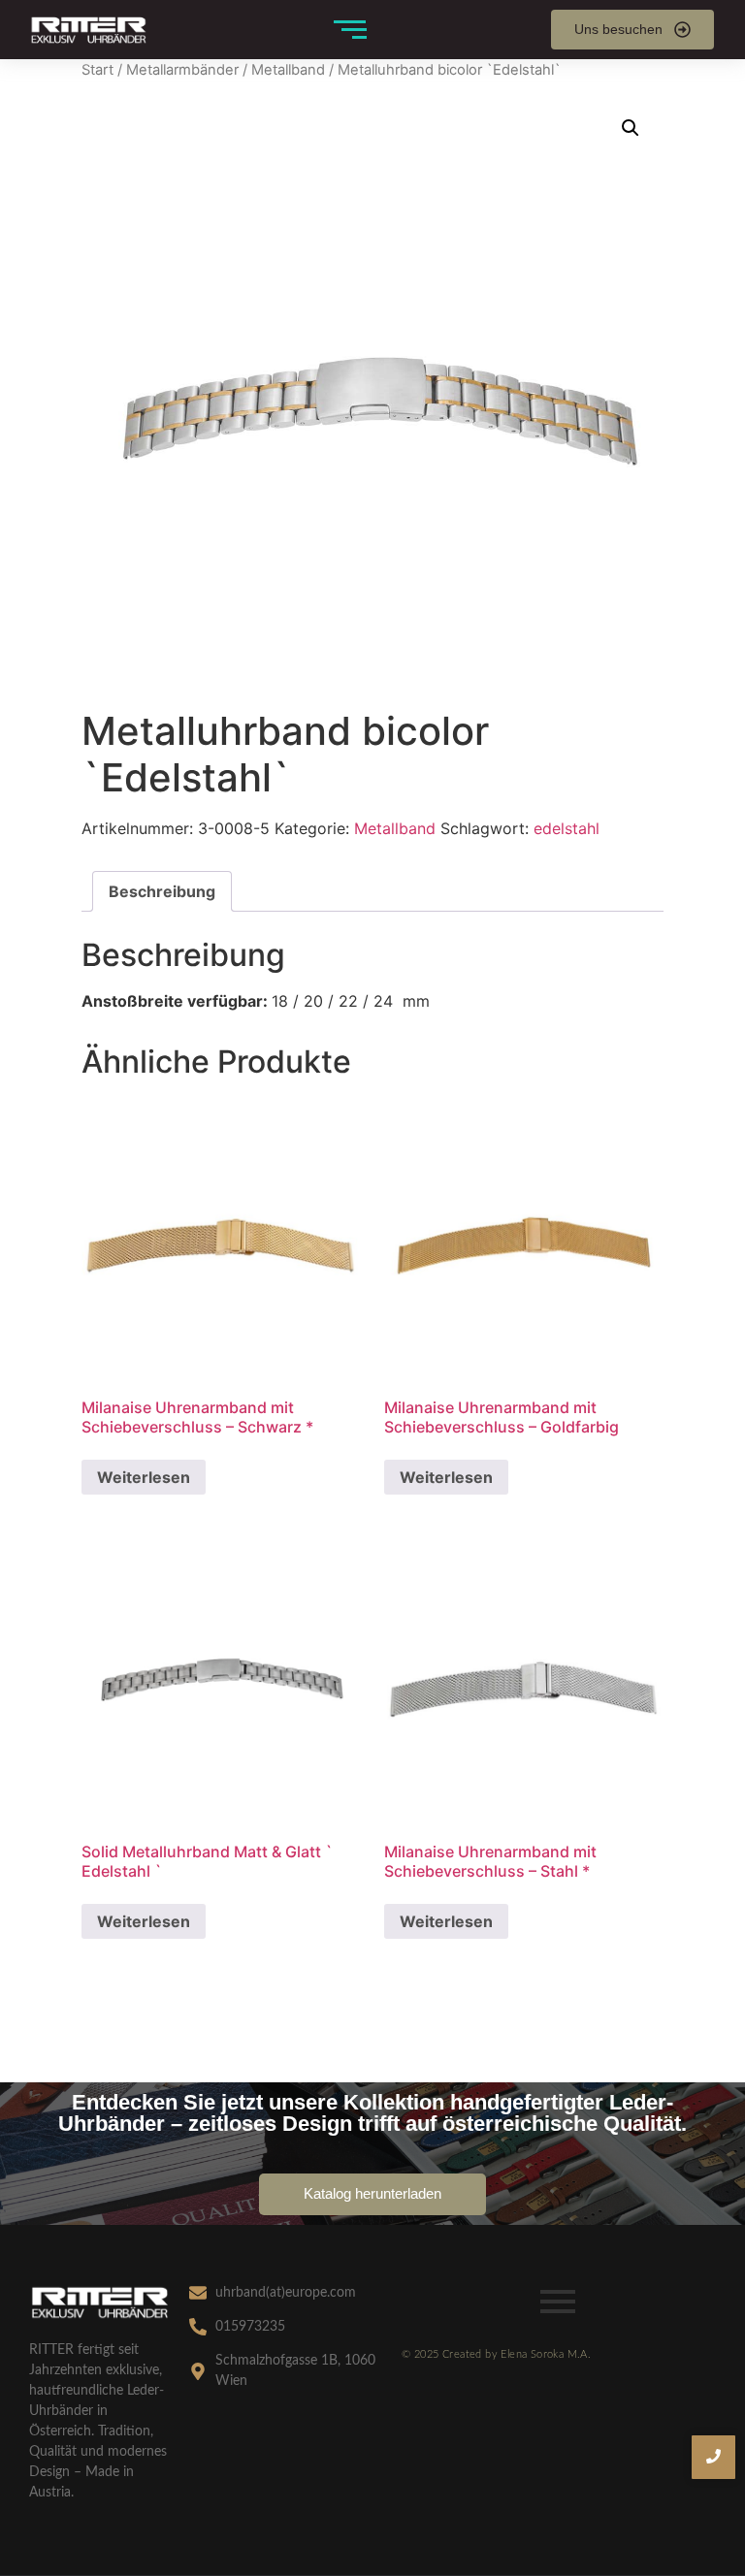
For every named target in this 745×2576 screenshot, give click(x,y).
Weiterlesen (144, 1477)
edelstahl (567, 828)
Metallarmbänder (182, 70)
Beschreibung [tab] (162, 891)
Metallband (288, 70)
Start (97, 70)
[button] (631, 128)
